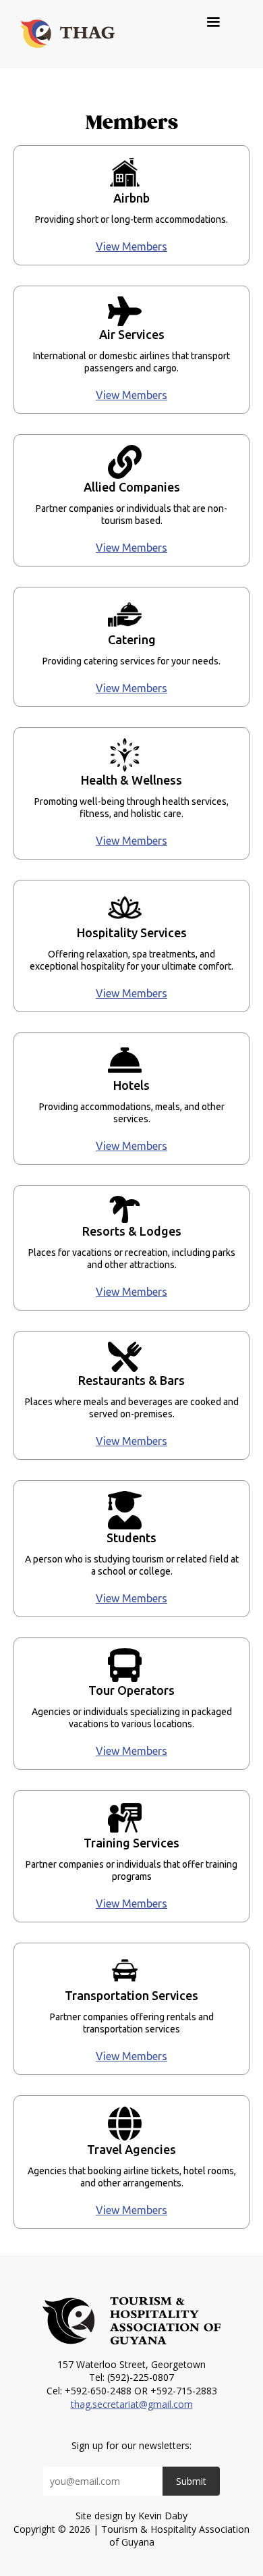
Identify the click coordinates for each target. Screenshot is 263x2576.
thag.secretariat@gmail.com (132, 2404)
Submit (191, 2481)
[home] (64, 34)
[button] (220, 22)
